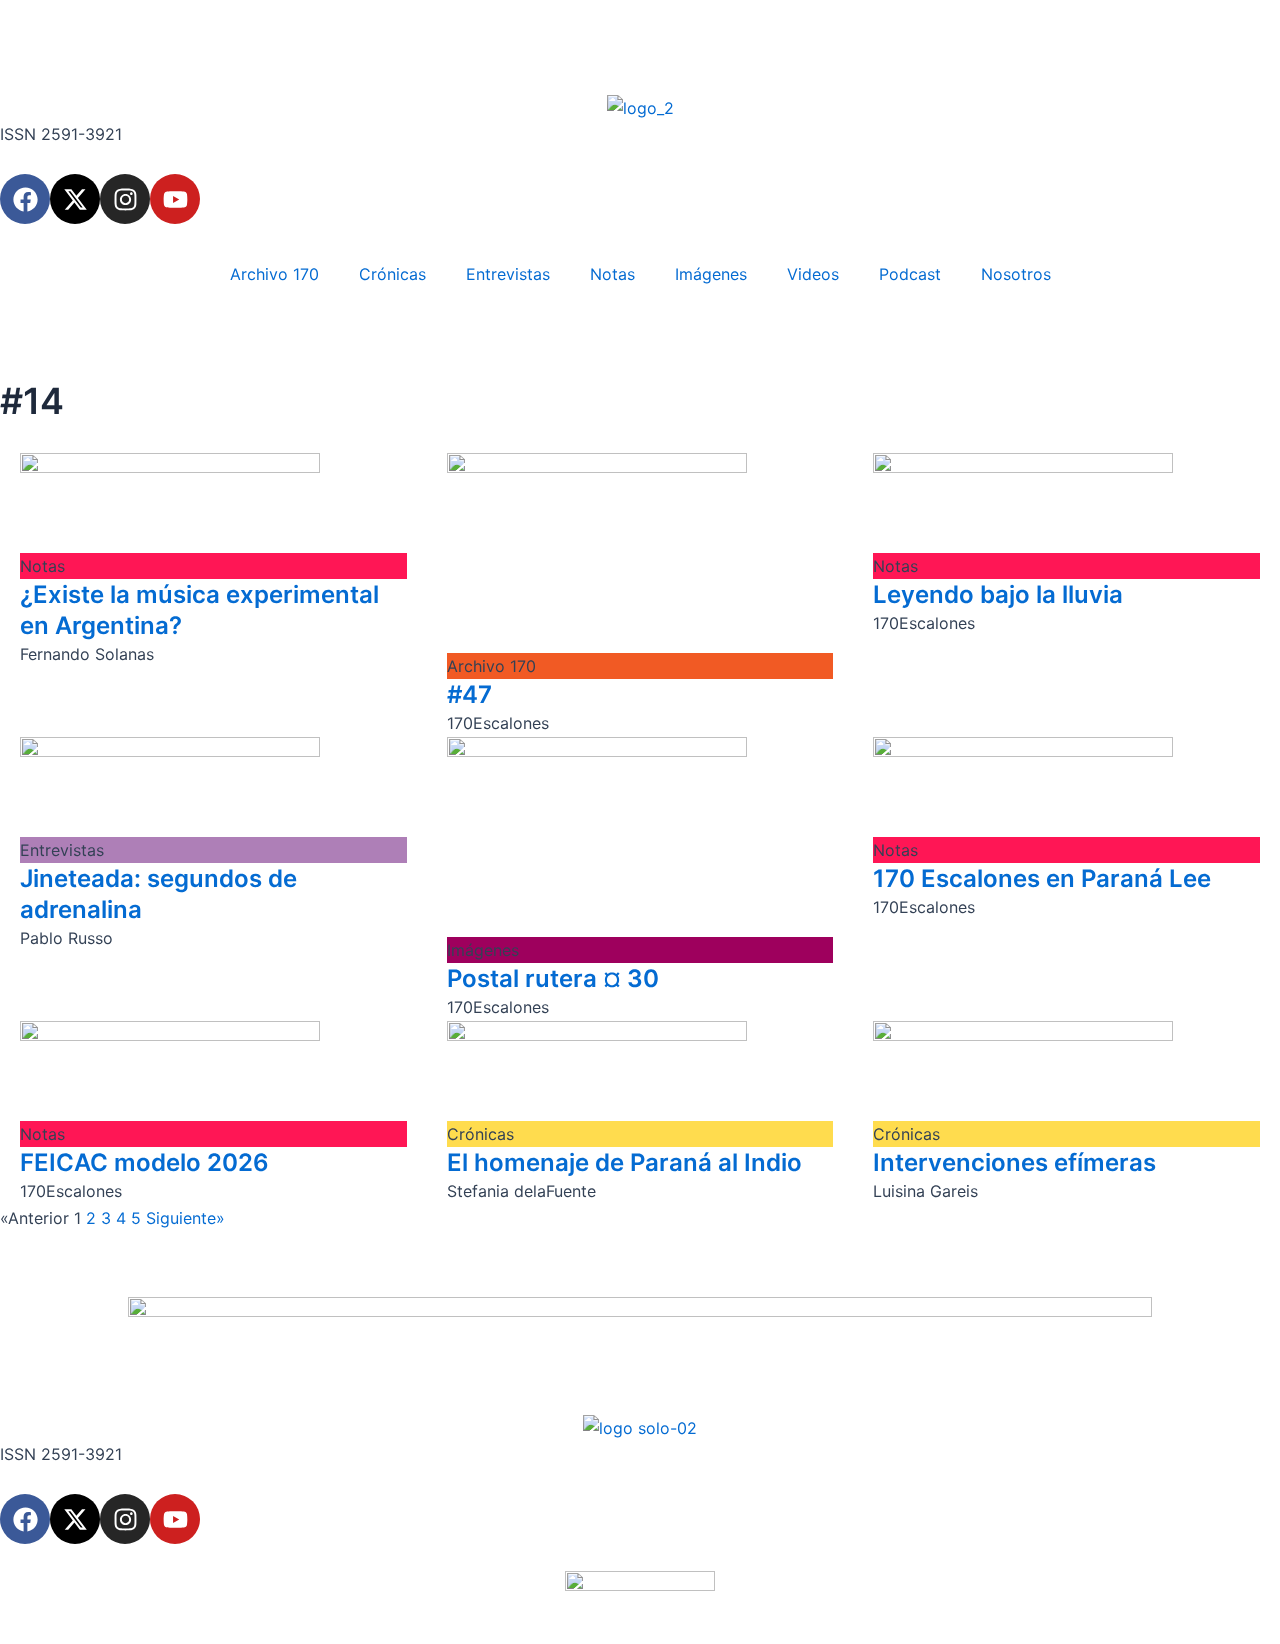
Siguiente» (185, 1218)
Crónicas (392, 274)
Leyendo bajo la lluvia (998, 594)
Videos (813, 274)
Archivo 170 (274, 274)
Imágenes (711, 274)
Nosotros (1016, 274)
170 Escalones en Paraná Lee (1042, 878)
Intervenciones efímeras (1014, 1162)
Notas (612, 274)
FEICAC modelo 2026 (144, 1162)
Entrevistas (508, 274)
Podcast (910, 274)
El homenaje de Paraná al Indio (624, 1162)
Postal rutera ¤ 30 (553, 978)
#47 (469, 694)
